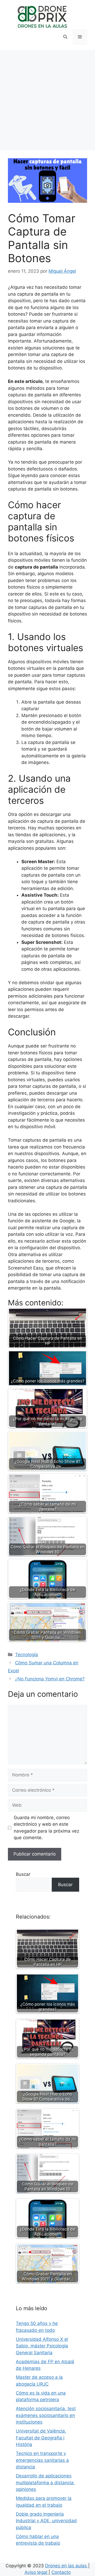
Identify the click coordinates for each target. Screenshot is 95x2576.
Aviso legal (37, 2572)
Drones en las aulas (67, 2566)
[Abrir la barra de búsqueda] (65, 37)
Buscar (23, 1874)
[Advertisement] (47, 100)
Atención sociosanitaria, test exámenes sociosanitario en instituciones (46, 2415)
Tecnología (27, 1655)
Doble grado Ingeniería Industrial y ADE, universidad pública (46, 2521)
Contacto (61, 2572)
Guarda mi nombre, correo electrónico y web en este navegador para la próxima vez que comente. (46, 1828)
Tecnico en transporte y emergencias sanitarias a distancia (42, 2460)
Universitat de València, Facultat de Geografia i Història (41, 2438)
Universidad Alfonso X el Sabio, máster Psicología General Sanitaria (42, 2346)
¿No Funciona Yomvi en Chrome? (50, 1679)
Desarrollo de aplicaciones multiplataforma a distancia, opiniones (45, 2483)
